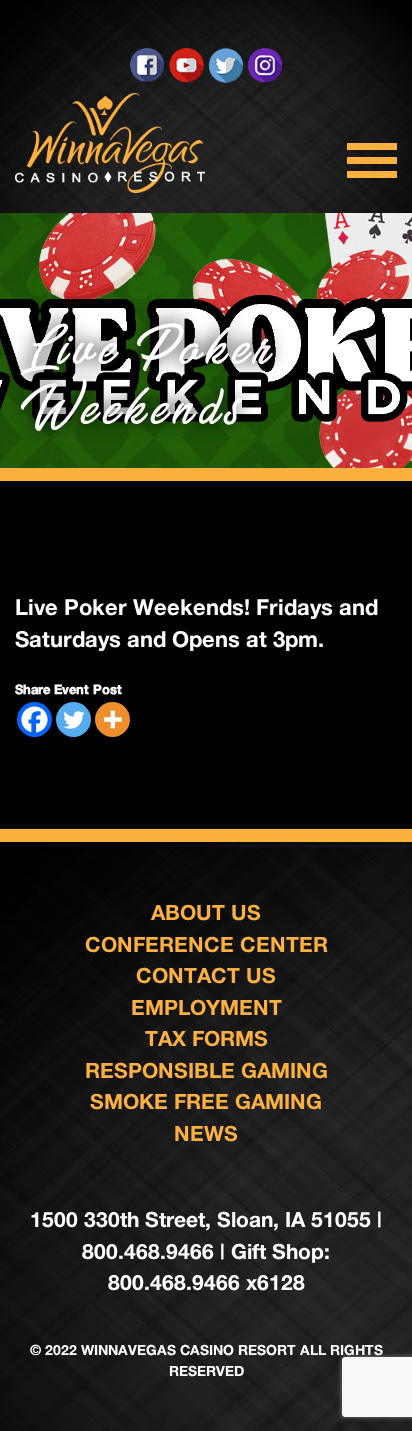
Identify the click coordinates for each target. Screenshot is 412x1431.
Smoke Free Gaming (206, 1101)
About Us (206, 912)
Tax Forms (206, 1038)
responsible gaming (206, 1070)
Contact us (206, 975)
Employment (206, 1007)
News (206, 1133)
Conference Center (206, 944)
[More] (112, 719)
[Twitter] (73, 719)
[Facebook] (34, 719)
